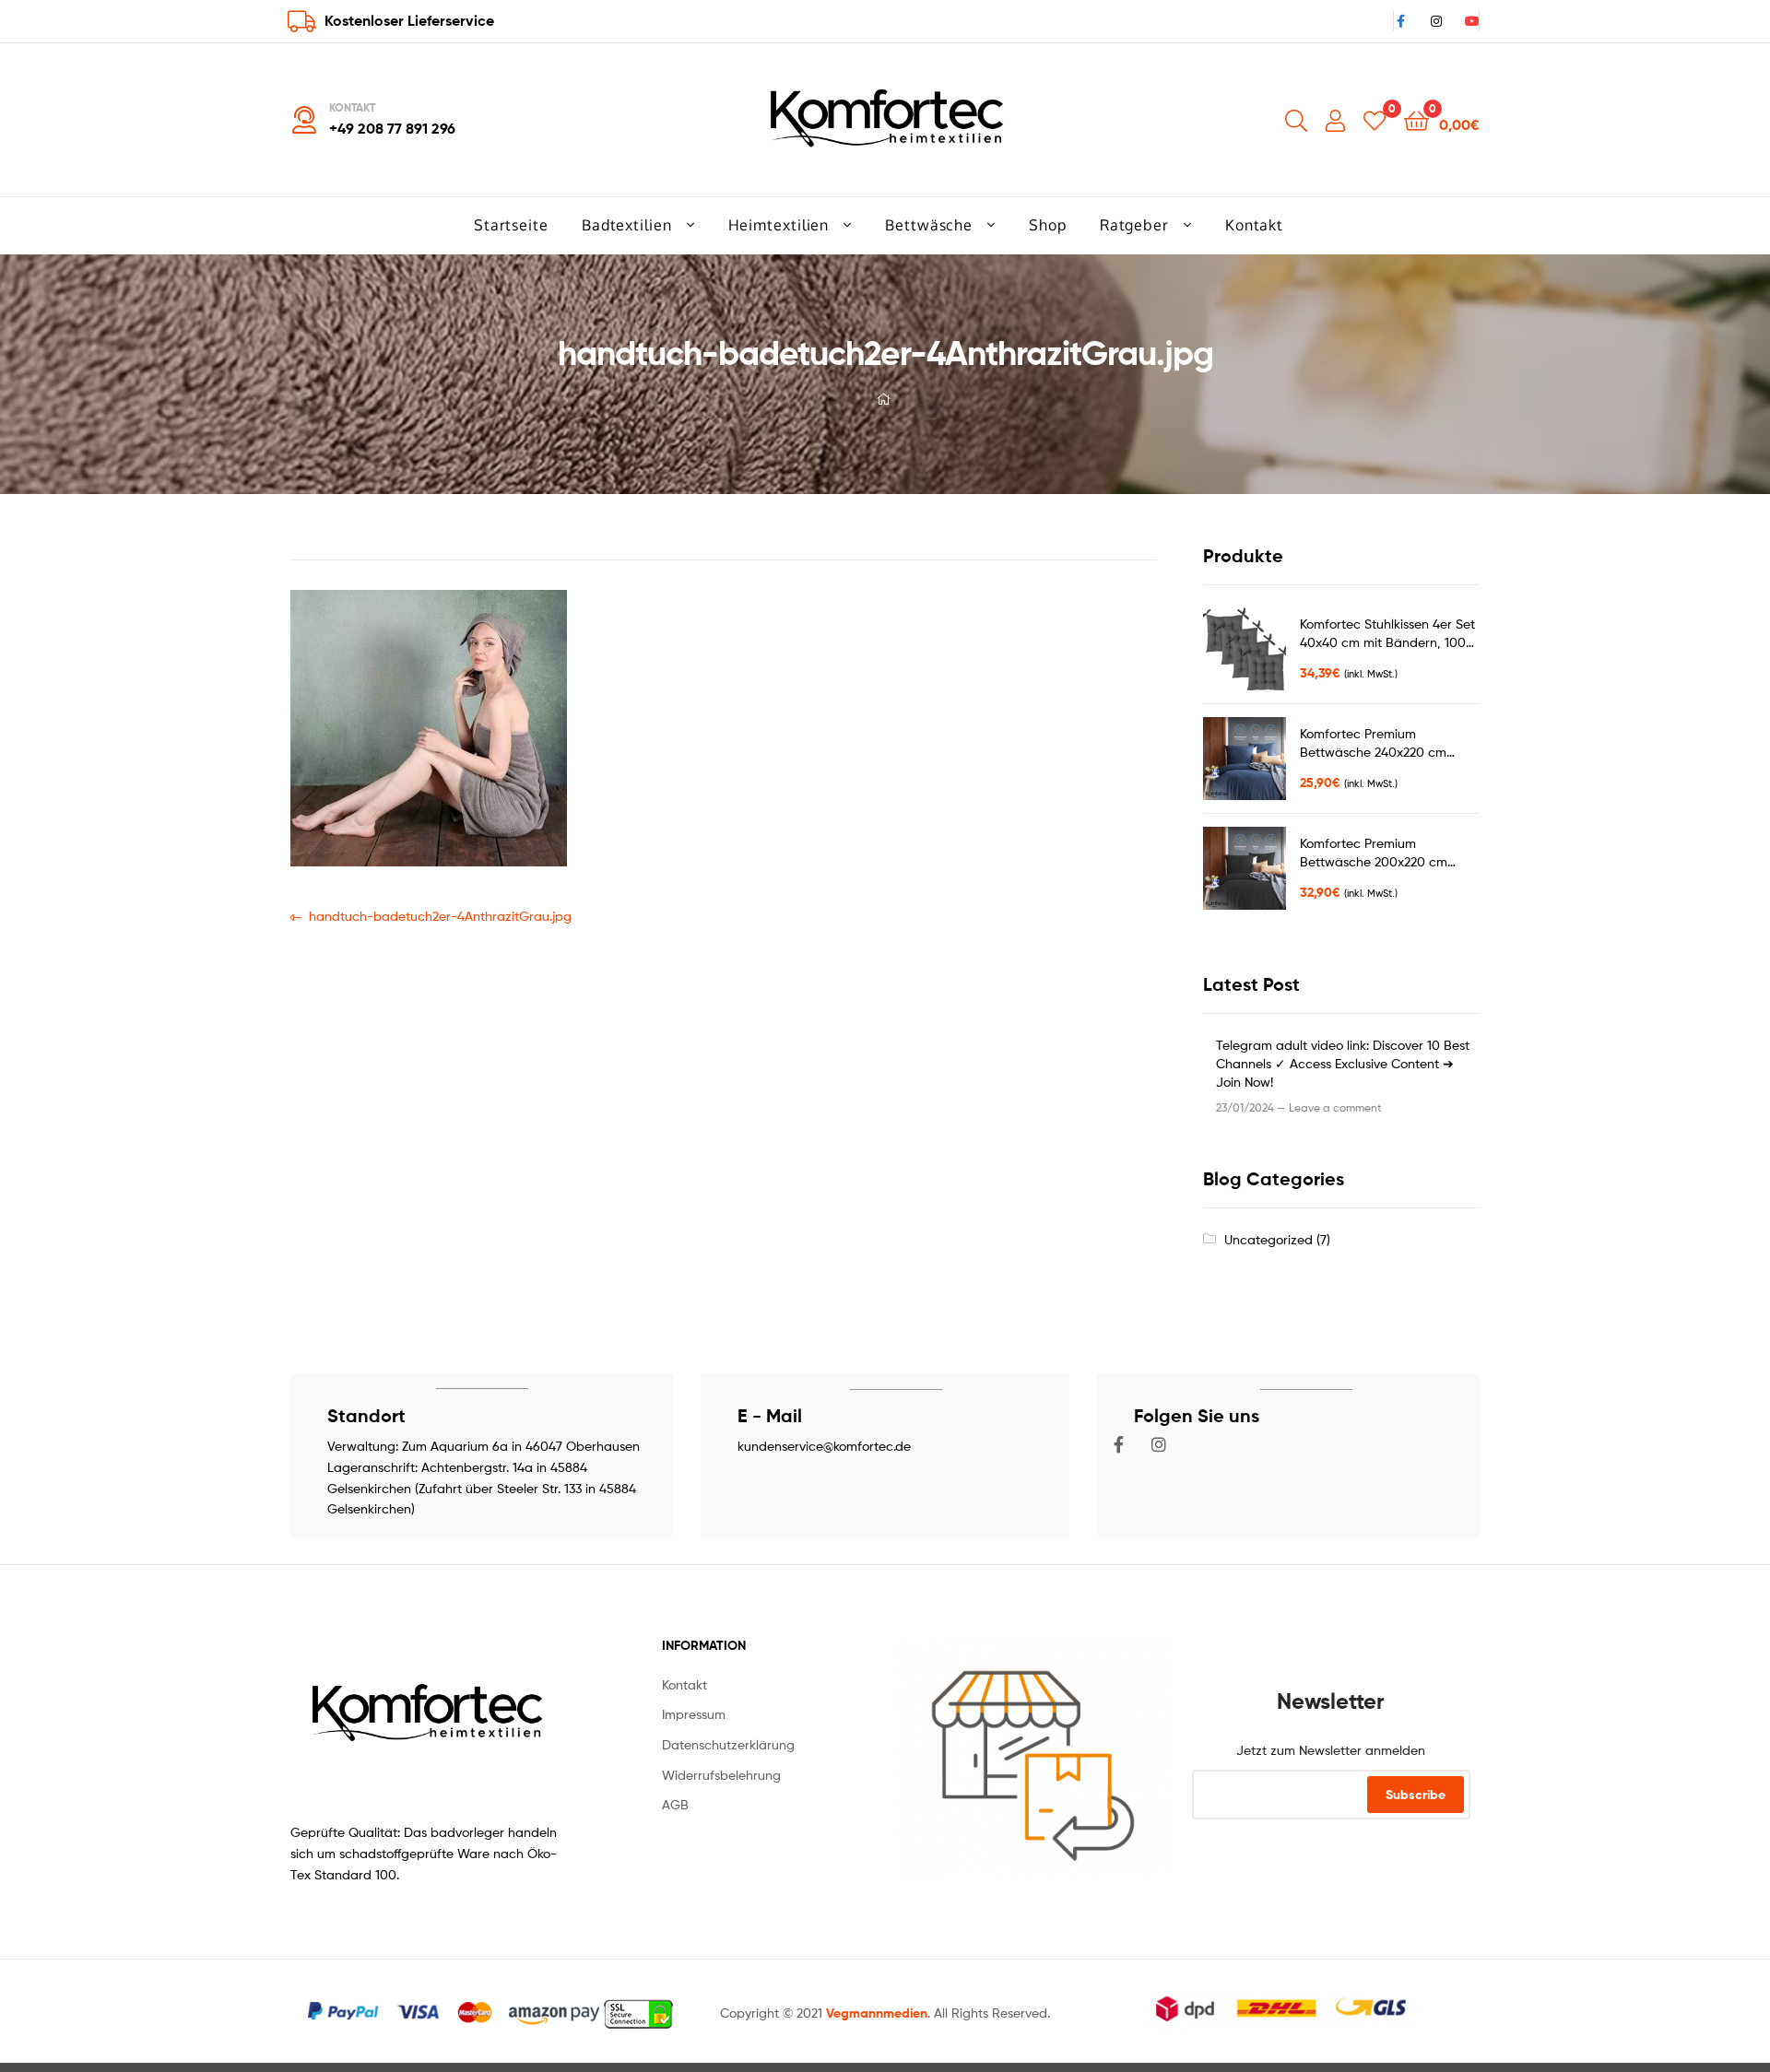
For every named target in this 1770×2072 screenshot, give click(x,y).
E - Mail (770, 1415)
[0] (1375, 119)
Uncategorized (1268, 1239)
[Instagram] (1159, 1444)
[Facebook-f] (1119, 1444)
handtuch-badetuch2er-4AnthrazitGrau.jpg (440, 915)
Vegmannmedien (877, 2013)
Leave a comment (1335, 1107)
